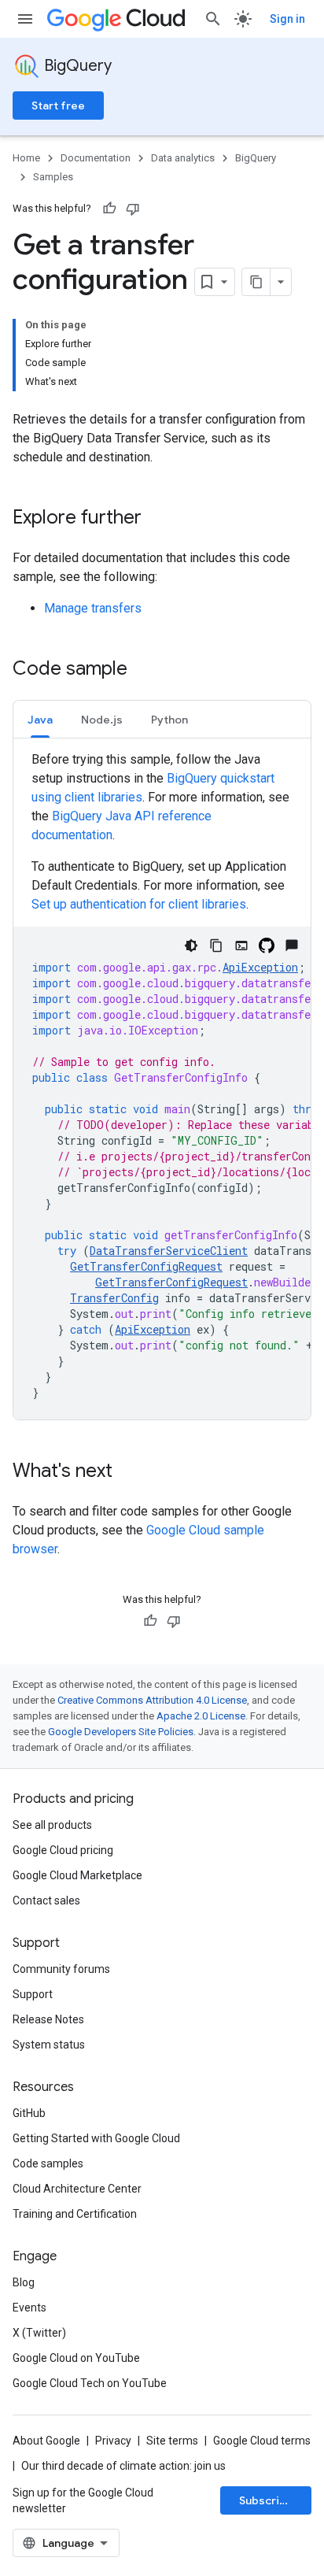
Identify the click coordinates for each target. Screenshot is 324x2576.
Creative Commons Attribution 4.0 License (152, 1700)
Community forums (61, 1969)
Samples (53, 177)
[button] (40, 719)
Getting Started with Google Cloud (96, 2138)
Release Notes (48, 2019)
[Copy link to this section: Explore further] (157, 519)
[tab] (40, 719)
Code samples (48, 2163)
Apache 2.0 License (201, 1716)
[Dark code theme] (191, 946)
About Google (46, 2441)
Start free (58, 105)
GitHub (29, 2113)
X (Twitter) (39, 2333)
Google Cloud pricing (63, 1850)
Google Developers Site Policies (121, 1732)
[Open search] (213, 19)
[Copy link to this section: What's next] (128, 1472)
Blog (24, 2282)
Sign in (287, 19)
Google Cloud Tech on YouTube (90, 2383)
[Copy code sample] (216, 946)
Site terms (172, 2441)
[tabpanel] (162, 1085)
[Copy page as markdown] (256, 282)
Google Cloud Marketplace (77, 1875)
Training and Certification (75, 2214)
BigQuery (78, 66)
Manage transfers (93, 608)
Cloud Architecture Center (77, 2189)
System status (49, 2045)
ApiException (260, 967)
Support (33, 1994)
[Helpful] (109, 209)
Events (29, 2308)
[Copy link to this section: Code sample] (143, 670)
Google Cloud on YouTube (76, 2358)
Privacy (113, 2441)
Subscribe (266, 2500)
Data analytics (183, 158)
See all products (52, 1825)
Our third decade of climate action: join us (123, 2466)
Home (26, 158)
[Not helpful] (133, 209)
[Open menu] (25, 19)
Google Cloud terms (262, 2441)
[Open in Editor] (241, 946)
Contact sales (46, 1901)
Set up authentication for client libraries (139, 904)
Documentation (96, 158)
